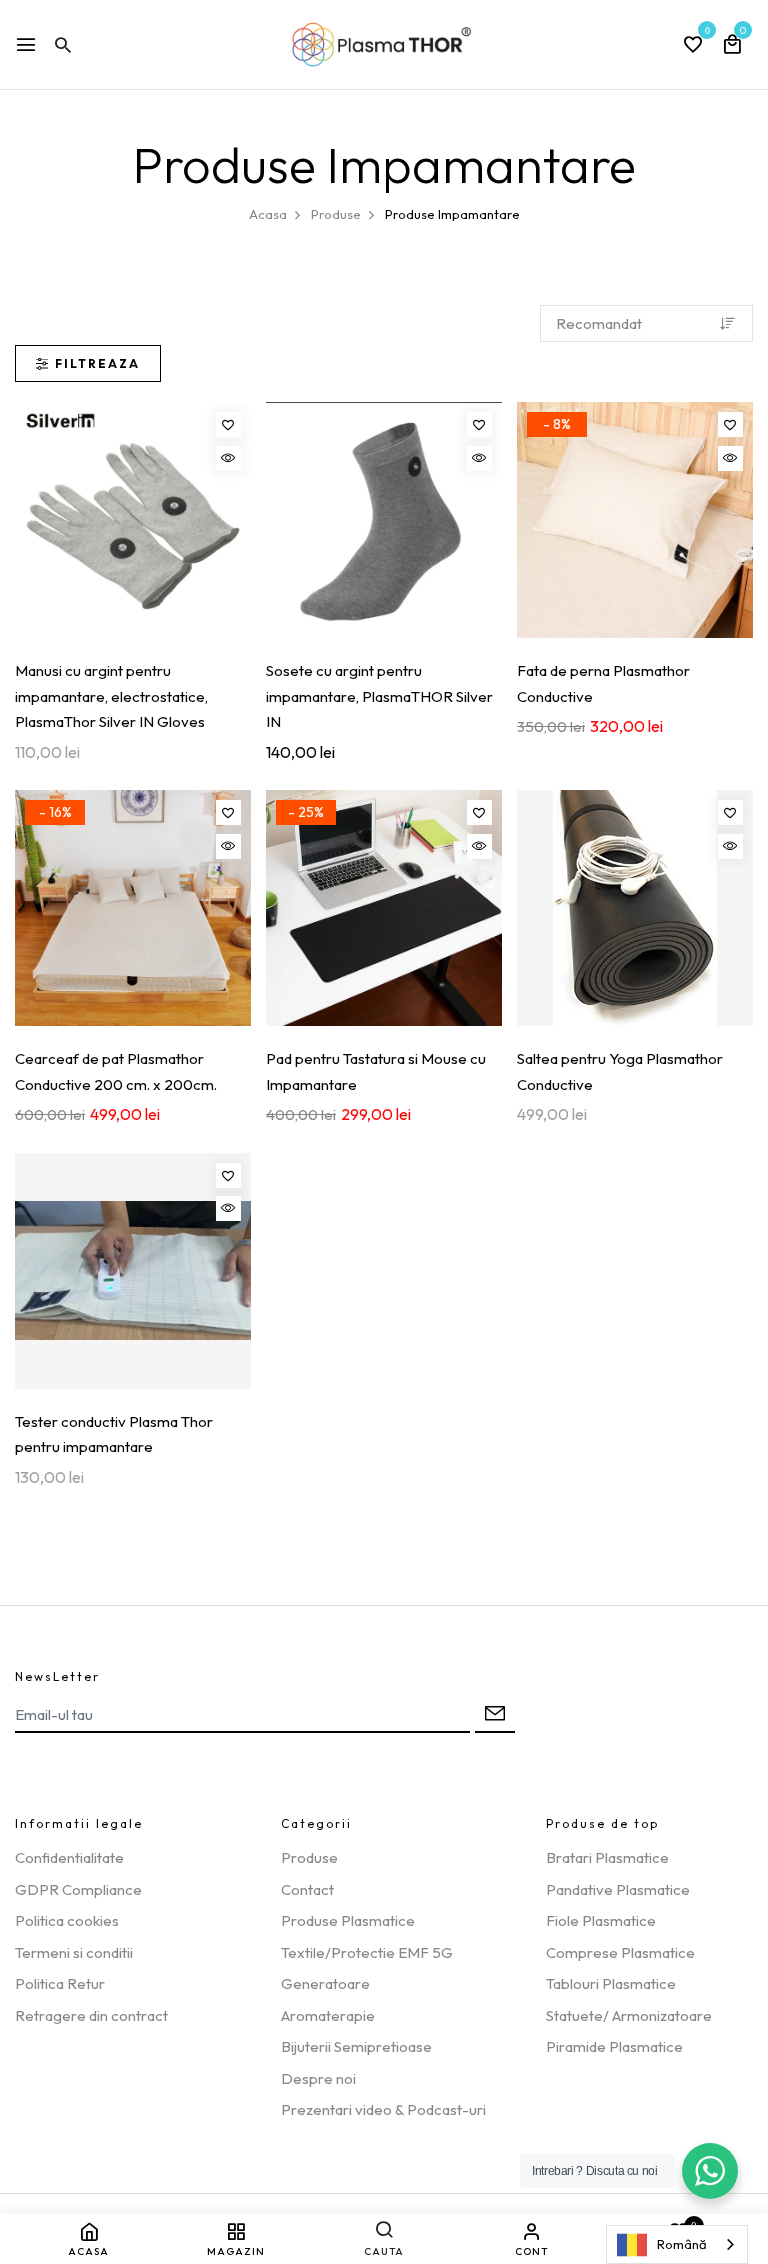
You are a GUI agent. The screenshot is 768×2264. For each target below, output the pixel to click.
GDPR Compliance (78, 1889)
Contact (307, 1889)
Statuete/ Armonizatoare (629, 2015)
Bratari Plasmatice (607, 1857)
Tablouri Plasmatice (611, 1983)
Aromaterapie (328, 2015)
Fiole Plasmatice (601, 1920)
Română (682, 2244)
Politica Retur (60, 1983)
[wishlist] (693, 46)
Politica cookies (67, 1920)
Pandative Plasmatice (618, 1889)
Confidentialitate (69, 1857)
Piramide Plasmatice (614, 2046)
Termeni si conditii (74, 1952)
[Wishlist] (228, 424)
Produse (309, 1857)
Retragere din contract (91, 2015)
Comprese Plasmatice (620, 1952)
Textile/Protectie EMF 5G (367, 1952)
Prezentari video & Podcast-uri (383, 2109)
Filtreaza (97, 363)
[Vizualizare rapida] (228, 458)
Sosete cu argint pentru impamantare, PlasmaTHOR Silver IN (379, 696)
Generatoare (325, 1983)
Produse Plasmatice (348, 1920)
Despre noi (318, 2078)
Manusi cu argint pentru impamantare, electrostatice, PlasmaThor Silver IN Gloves (111, 696)
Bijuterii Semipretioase (356, 2046)
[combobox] (677, 2244)
